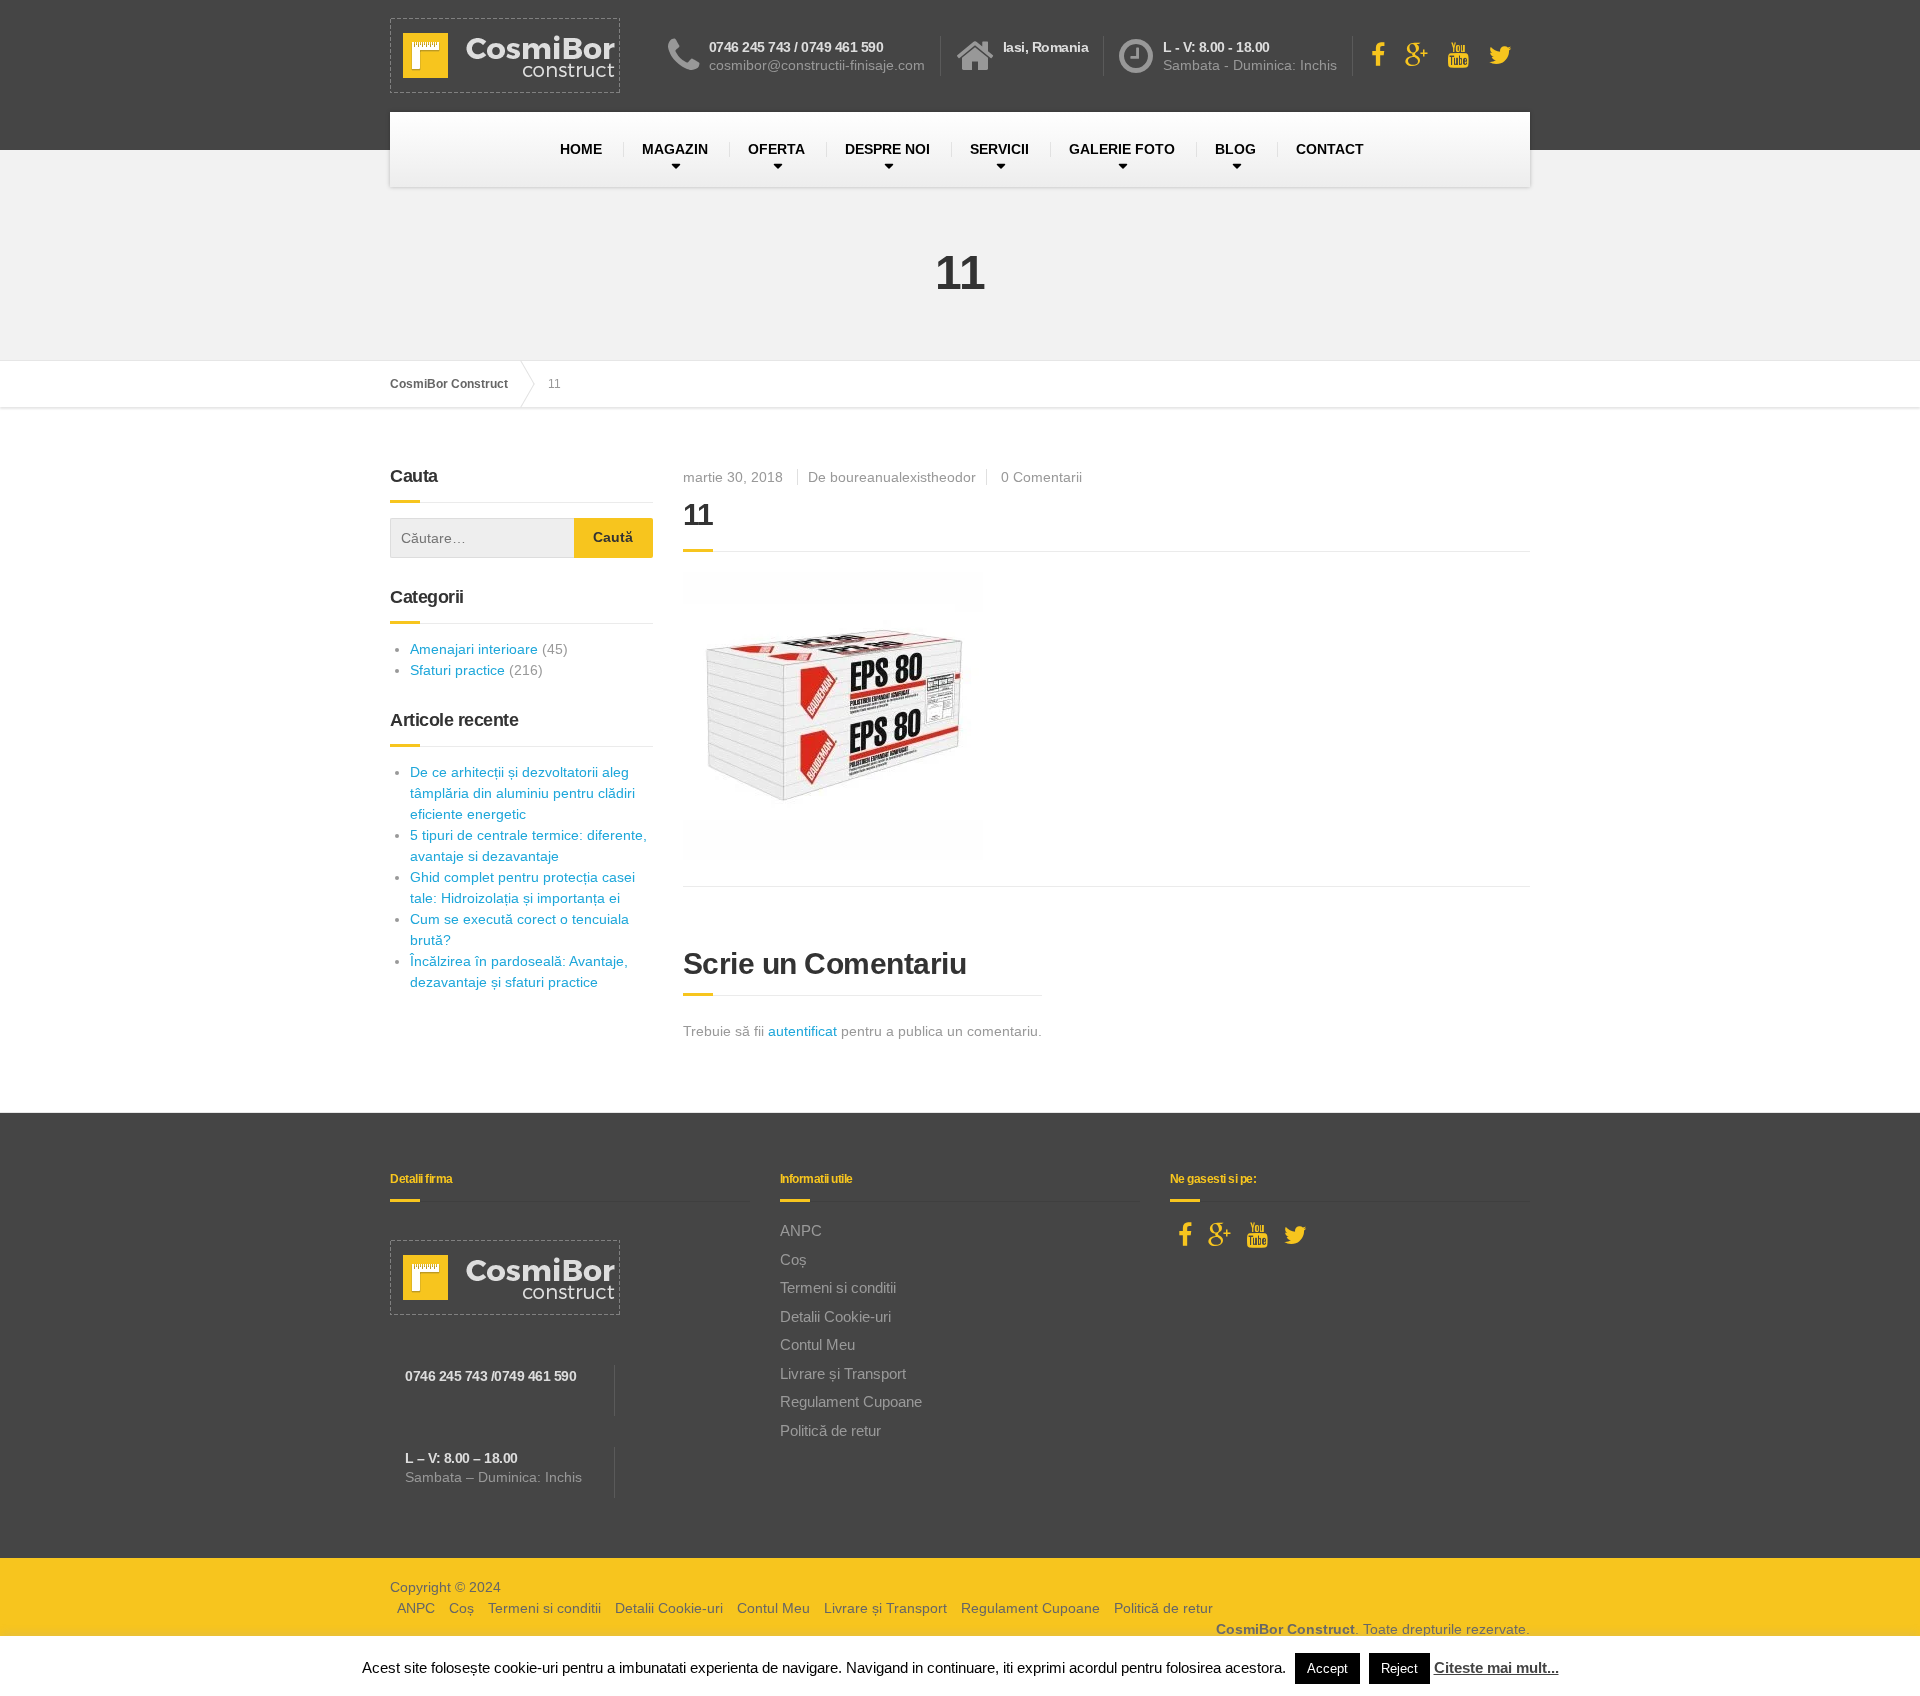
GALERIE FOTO (1122, 149)
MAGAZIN (675, 149)
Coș (793, 1259)
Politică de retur (830, 1430)
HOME (581, 149)
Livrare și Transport (843, 1373)
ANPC (801, 1230)
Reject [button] (1399, 1668)
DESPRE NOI (887, 149)
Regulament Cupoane (851, 1401)
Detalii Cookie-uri (835, 1316)
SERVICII (999, 149)
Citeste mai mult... (1496, 1667)
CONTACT (1330, 149)
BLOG (1235, 149)
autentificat (802, 1031)
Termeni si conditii (838, 1287)
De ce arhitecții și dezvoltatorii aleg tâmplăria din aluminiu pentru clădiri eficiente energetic (522, 793)
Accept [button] (1327, 1668)
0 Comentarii (1041, 477)
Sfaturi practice (457, 670)
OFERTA (776, 149)
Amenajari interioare (474, 649)
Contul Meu (817, 1344)
